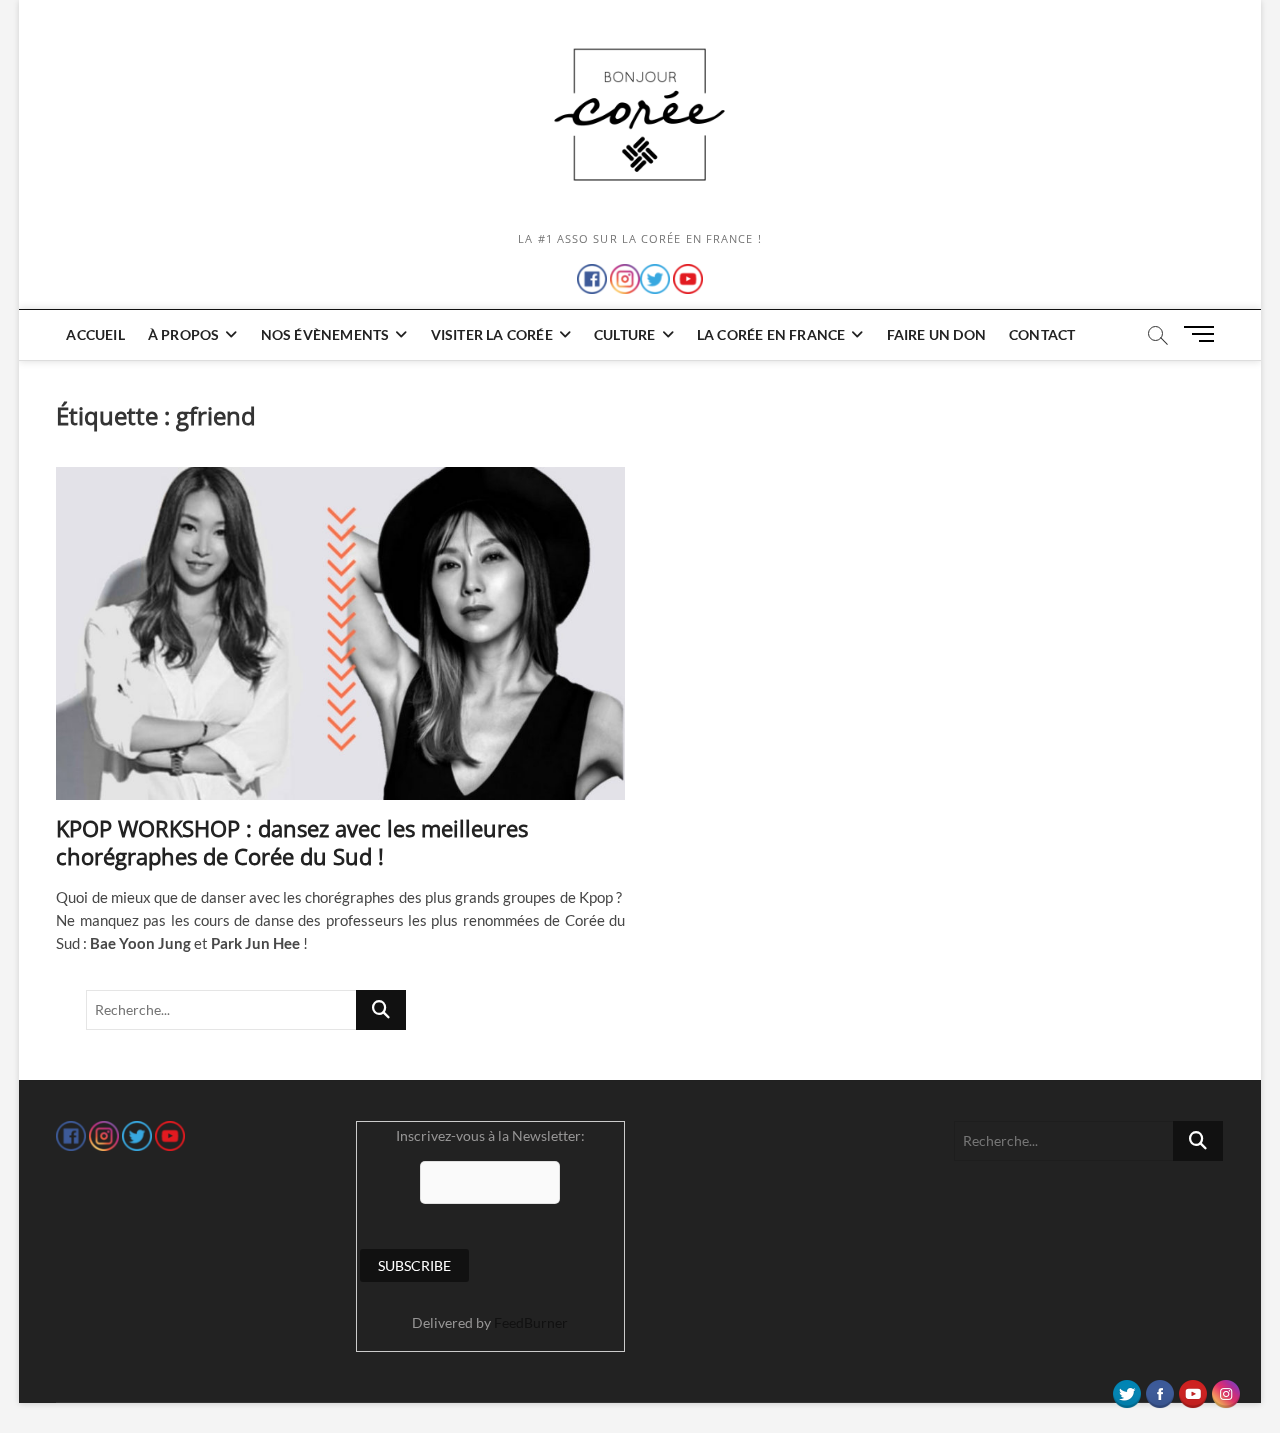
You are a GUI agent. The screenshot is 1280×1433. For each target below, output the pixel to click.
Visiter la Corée (492, 334)
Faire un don (936, 334)
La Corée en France (771, 334)
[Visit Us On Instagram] (1225, 1389)
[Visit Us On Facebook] (1159, 1389)
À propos (184, 334)
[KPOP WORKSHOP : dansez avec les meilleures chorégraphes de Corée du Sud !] (340, 633)
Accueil (95, 334)
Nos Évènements (325, 334)
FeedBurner (531, 1322)
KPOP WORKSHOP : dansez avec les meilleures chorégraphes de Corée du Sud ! (292, 842)
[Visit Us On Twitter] (1126, 1389)
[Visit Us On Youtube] (1192, 1389)
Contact (1042, 334)
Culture (624, 334)
